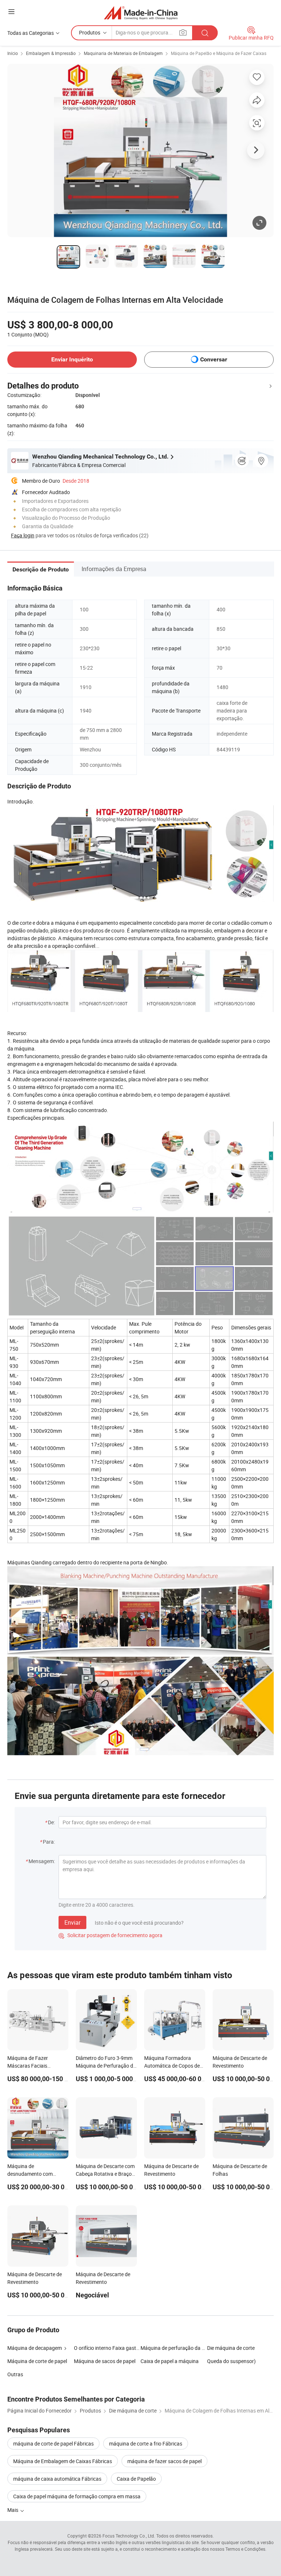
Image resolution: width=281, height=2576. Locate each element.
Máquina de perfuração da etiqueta (174, 2348)
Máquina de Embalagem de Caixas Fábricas (63, 2461)
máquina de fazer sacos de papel (164, 2461)
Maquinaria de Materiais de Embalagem (123, 53)
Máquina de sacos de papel (105, 2361)
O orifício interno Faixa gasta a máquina (107, 2348)
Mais (13, 2510)
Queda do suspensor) (231, 2361)
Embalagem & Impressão (51, 53)
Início (13, 53)
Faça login (23, 535)
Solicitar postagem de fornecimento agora (110, 1935)
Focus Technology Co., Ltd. (129, 2536)
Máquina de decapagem (35, 2348)
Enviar (72, 1922)
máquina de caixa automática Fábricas (57, 2479)
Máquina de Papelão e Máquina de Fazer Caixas (219, 53)
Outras (15, 2374)
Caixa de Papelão (136, 2479)
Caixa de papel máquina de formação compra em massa (77, 2496)
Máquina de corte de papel (37, 2361)
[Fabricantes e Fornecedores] (141, 13)
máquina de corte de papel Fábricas (53, 2443)
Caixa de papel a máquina (170, 2361)
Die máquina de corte (231, 2348)
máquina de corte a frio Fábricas (146, 2443)
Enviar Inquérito (72, 359)
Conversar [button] (214, 359)
